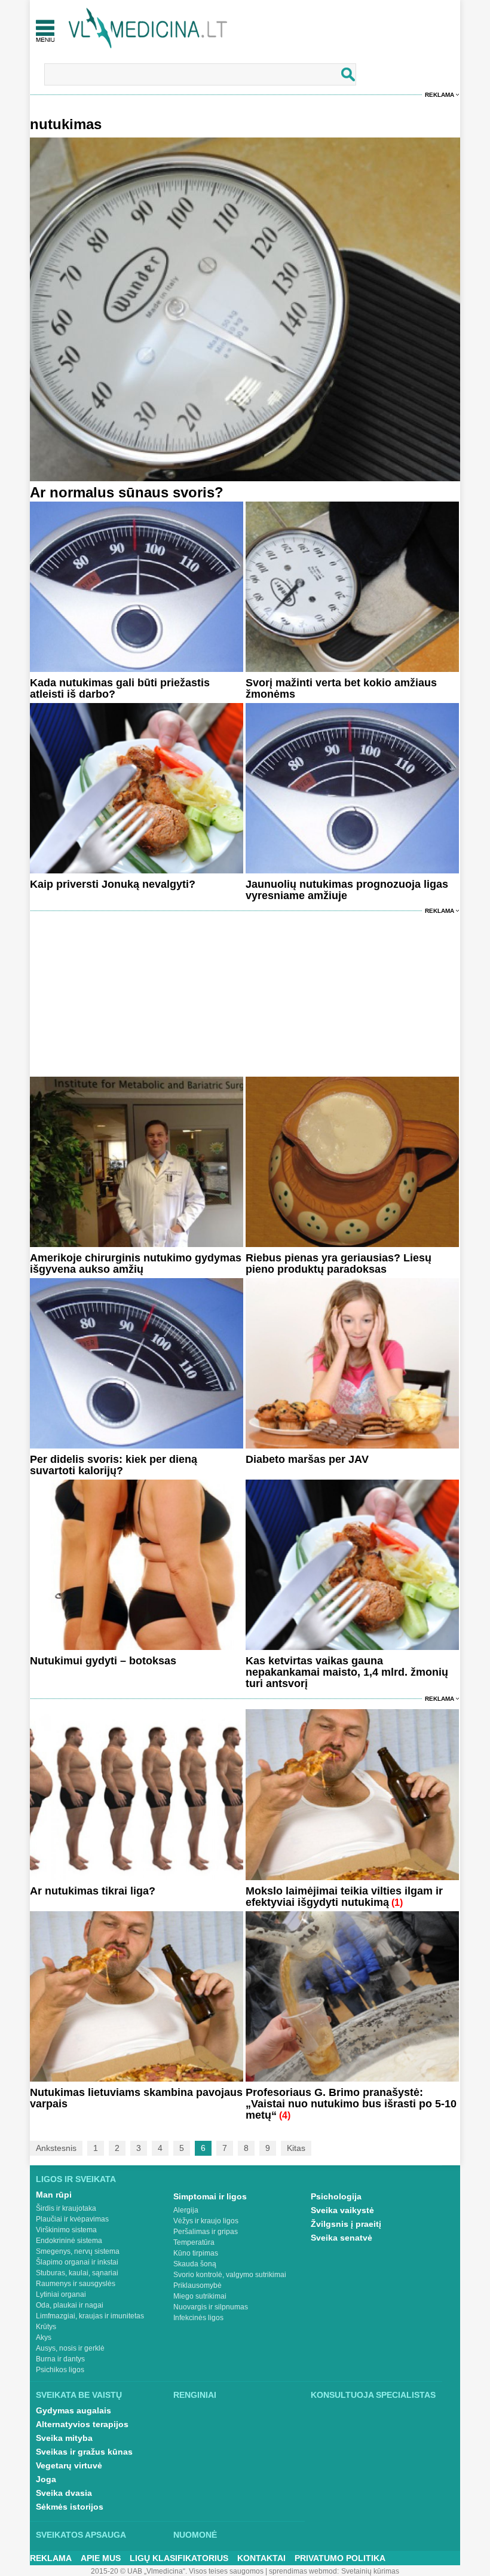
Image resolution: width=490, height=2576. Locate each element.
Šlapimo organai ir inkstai (77, 2262)
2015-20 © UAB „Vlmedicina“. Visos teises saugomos (177, 2571)
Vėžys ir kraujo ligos (206, 2221)
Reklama (440, 95)
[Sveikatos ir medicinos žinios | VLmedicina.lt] (148, 28)
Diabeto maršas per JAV (307, 1459)
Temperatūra (194, 2242)
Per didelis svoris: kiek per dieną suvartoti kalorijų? (114, 1465)
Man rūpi (54, 2195)
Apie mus (101, 2558)
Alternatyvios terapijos (82, 2424)
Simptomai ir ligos (210, 2196)
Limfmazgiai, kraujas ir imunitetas (90, 2316)
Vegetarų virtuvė (69, 2465)
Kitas (296, 2148)
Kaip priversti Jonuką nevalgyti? (113, 884)
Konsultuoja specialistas (373, 2395)
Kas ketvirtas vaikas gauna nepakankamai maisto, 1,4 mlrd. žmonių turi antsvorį (347, 1672)
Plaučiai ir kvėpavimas (72, 2219)
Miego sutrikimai (200, 2296)
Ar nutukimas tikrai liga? (93, 1891)
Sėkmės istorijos (70, 2507)
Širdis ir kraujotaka (66, 2208)
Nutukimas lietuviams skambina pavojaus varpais (136, 2098)
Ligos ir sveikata (76, 2179)
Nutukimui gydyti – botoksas (103, 1661)
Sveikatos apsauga (81, 2535)
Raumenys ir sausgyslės (76, 2284)
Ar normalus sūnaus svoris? (127, 492)
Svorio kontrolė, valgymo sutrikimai (230, 2275)
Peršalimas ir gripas (206, 2232)
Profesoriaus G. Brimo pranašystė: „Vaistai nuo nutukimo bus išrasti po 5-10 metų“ (351, 2104)
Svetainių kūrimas (370, 2571)
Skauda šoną (195, 2264)
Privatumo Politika (340, 2558)
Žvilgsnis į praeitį (346, 2224)
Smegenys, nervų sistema (78, 2251)
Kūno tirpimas (196, 2253)
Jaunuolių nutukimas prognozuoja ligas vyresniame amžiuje (347, 890)
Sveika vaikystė (342, 2210)
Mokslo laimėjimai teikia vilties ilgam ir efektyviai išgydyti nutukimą (344, 1897)
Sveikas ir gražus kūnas (84, 2452)
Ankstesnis (56, 2148)
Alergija (186, 2210)
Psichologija (336, 2196)
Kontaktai (261, 2558)
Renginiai (195, 2395)
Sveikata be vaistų (79, 2395)
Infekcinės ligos (198, 2318)
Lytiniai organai (61, 2294)
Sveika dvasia (64, 2493)
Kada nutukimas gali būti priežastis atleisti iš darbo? (120, 688)
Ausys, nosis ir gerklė (70, 2348)
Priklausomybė (197, 2285)
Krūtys (46, 2327)
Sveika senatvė (342, 2238)
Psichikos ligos (60, 2370)
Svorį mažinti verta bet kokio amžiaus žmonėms (341, 688)
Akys (44, 2337)
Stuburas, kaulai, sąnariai (77, 2273)
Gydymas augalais (73, 2410)
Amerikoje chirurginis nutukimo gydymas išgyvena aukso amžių (136, 1263)
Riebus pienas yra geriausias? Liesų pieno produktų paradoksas (339, 1263)
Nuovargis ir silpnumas (211, 2307)
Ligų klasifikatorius (179, 2558)
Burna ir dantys (60, 2359)
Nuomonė (195, 2535)
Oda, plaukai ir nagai (70, 2305)
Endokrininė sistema (69, 2241)
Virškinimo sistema (66, 2230)
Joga (46, 2479)
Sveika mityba (64, 2438)
